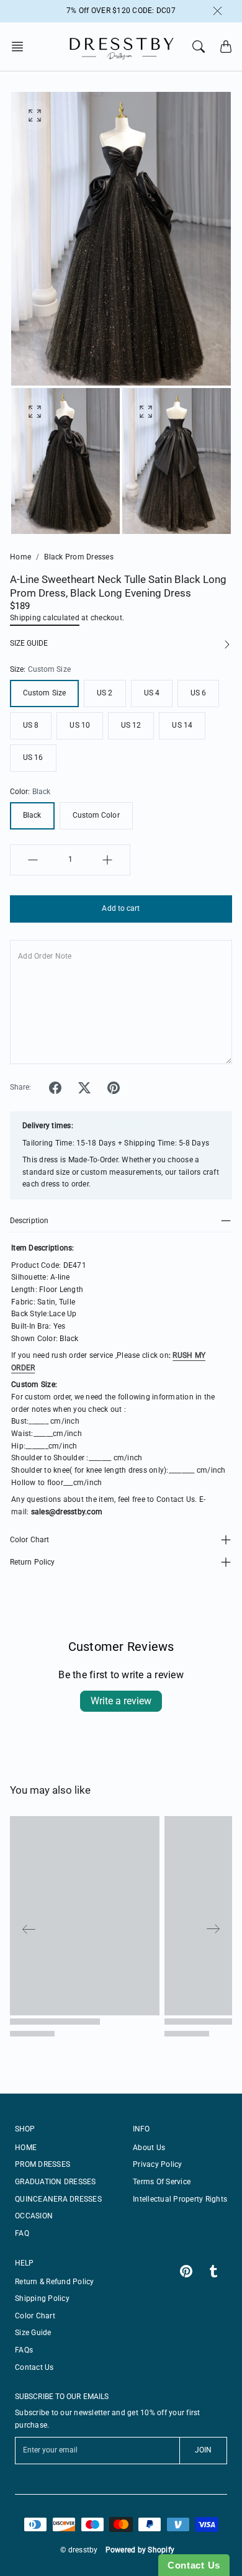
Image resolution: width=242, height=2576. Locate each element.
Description (29, 1221)
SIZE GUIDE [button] (29, 643)
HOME (26, 2148)
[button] (21, 47)
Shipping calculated (45, 618)
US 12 (131, 725)
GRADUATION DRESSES (56, 2182)
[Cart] (226, 47)
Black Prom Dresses (79, 557)
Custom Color (96, 815)
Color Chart (29, 1540)
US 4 (152, 693)
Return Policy (32, 1562)
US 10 (80, 725)
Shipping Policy (42, 2298)
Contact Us (34, 2367)
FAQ (22, 2233)
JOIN (203, 2450)
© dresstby (79, 2550)
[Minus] (33, 860)
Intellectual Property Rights (180, 2199)
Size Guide (33, 2333)
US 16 (33, 757)
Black (32, 815)
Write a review (121, 1701)
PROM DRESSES (43, 2164)
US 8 (31, 725)
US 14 (182, 725)
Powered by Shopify (140, 2550)
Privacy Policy (158, 2164)
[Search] (199, 47)
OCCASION (34, 2216)
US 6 (198, 693)
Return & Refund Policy (55, 2282)
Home (20, 557)
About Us (149, 2148)
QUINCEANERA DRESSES (58, 2199)
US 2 (105, 693)
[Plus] (107, 860)
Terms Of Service (162, 2182)
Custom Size (44, 693)
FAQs (24, 2350)
